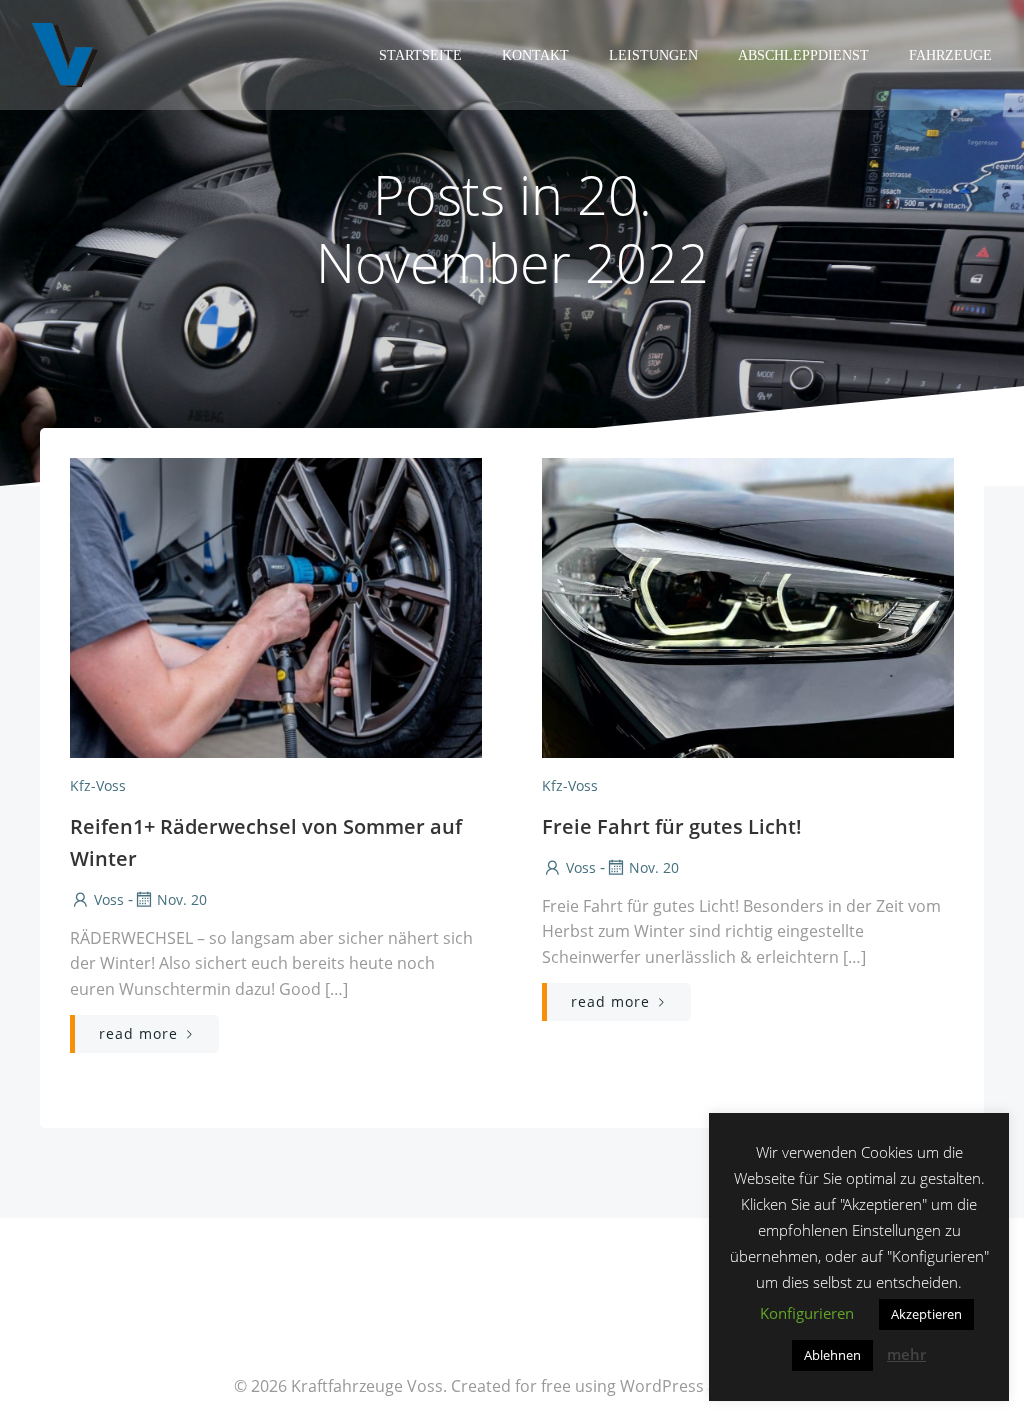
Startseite (420, 55)
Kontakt (535, 55)
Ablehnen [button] (832, 1355)
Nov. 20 (182, 899)
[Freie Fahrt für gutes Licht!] (748, 606)
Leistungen (653, 55)
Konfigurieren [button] (807, 1313)
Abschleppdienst (803, 55)
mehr (906, 1354)
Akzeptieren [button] (926, 1314)
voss (109, 899)
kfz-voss (98, 785)
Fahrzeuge (950, 55)
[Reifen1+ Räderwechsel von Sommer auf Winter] (276, 606)
